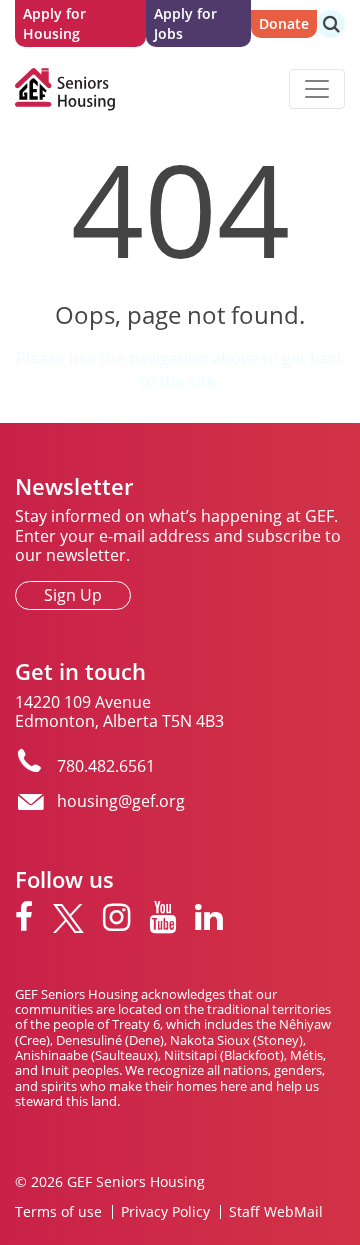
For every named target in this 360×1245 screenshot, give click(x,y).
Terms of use (58, 1212)
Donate (284, 23)
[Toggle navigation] (317, 89)
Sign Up (73, 595)
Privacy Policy (165, 1212)
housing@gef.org (121, 801)
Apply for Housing (54, 23)
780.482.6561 (106, 766)
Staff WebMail (276, 1212)
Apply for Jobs (185, 23)
